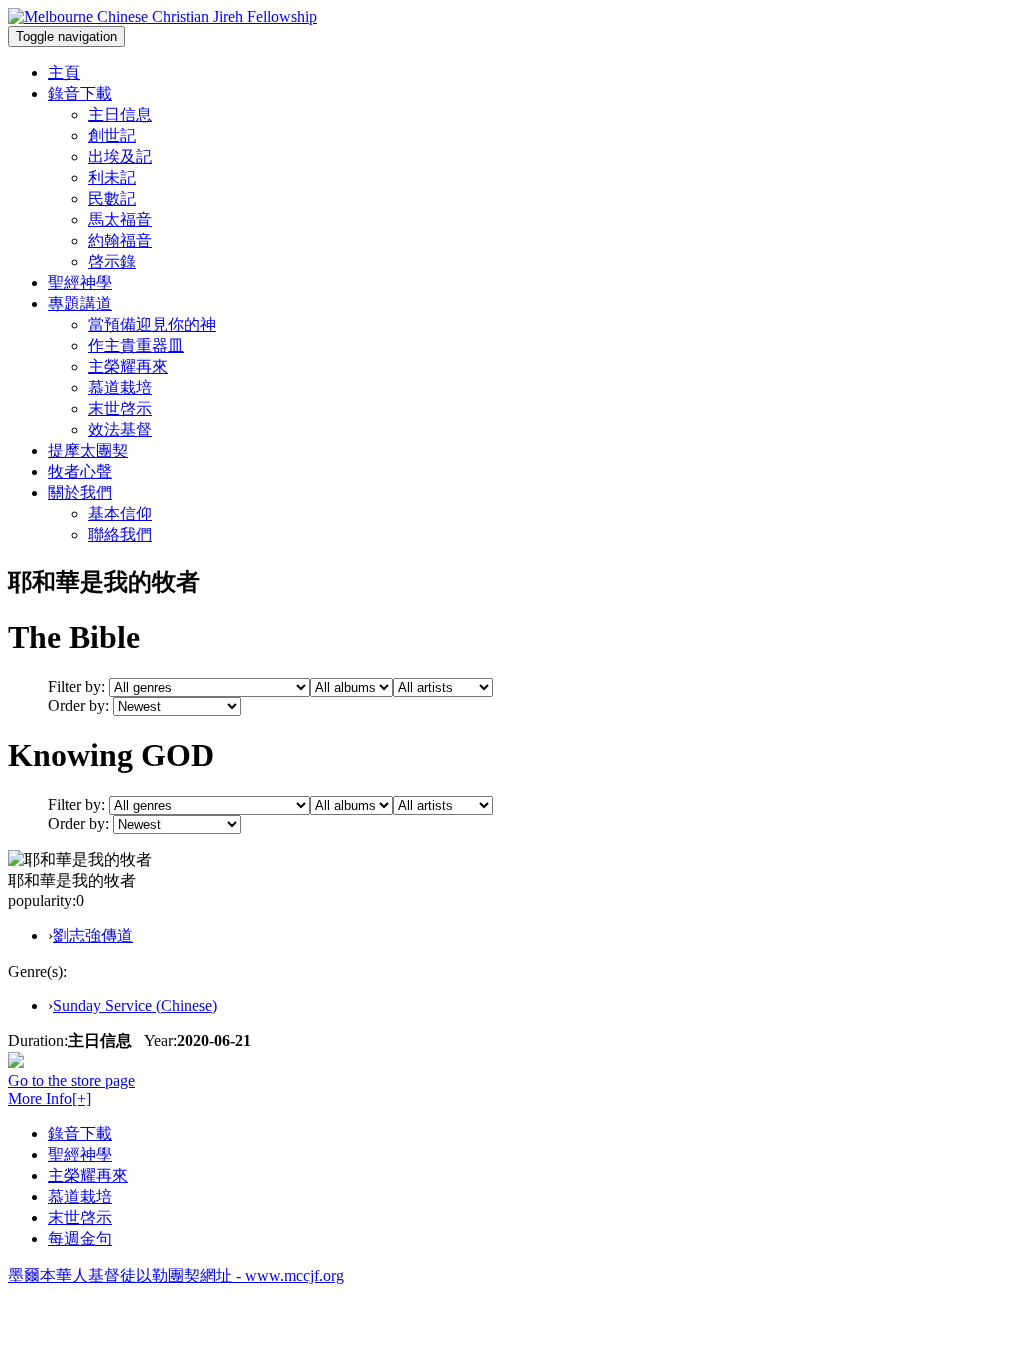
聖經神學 (80, 282)
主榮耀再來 (128, 366)
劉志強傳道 (93, 935)
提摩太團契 (88, 450)
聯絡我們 (120, 534)
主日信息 (120, 114)
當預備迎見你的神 (152, 324)
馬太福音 (120, 219)
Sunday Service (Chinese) (135, 1005)
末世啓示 (120, 408)
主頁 (64, 72)
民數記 (112, 198)
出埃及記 (120, 156)
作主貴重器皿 (136, 345)
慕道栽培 (120, 387)
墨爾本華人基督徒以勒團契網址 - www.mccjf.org (176, 1275)
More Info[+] (49, 1098)
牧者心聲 (80, 471)
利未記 (112, 177)
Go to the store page (71, 1080)
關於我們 (80, 492)
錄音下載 (80, 93)
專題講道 (80, 303)
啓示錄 (112, 261)
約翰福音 (120, 240)
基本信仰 (120, 513)
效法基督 (120, 429)
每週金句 (80, 1238)
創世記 (112, 135)
